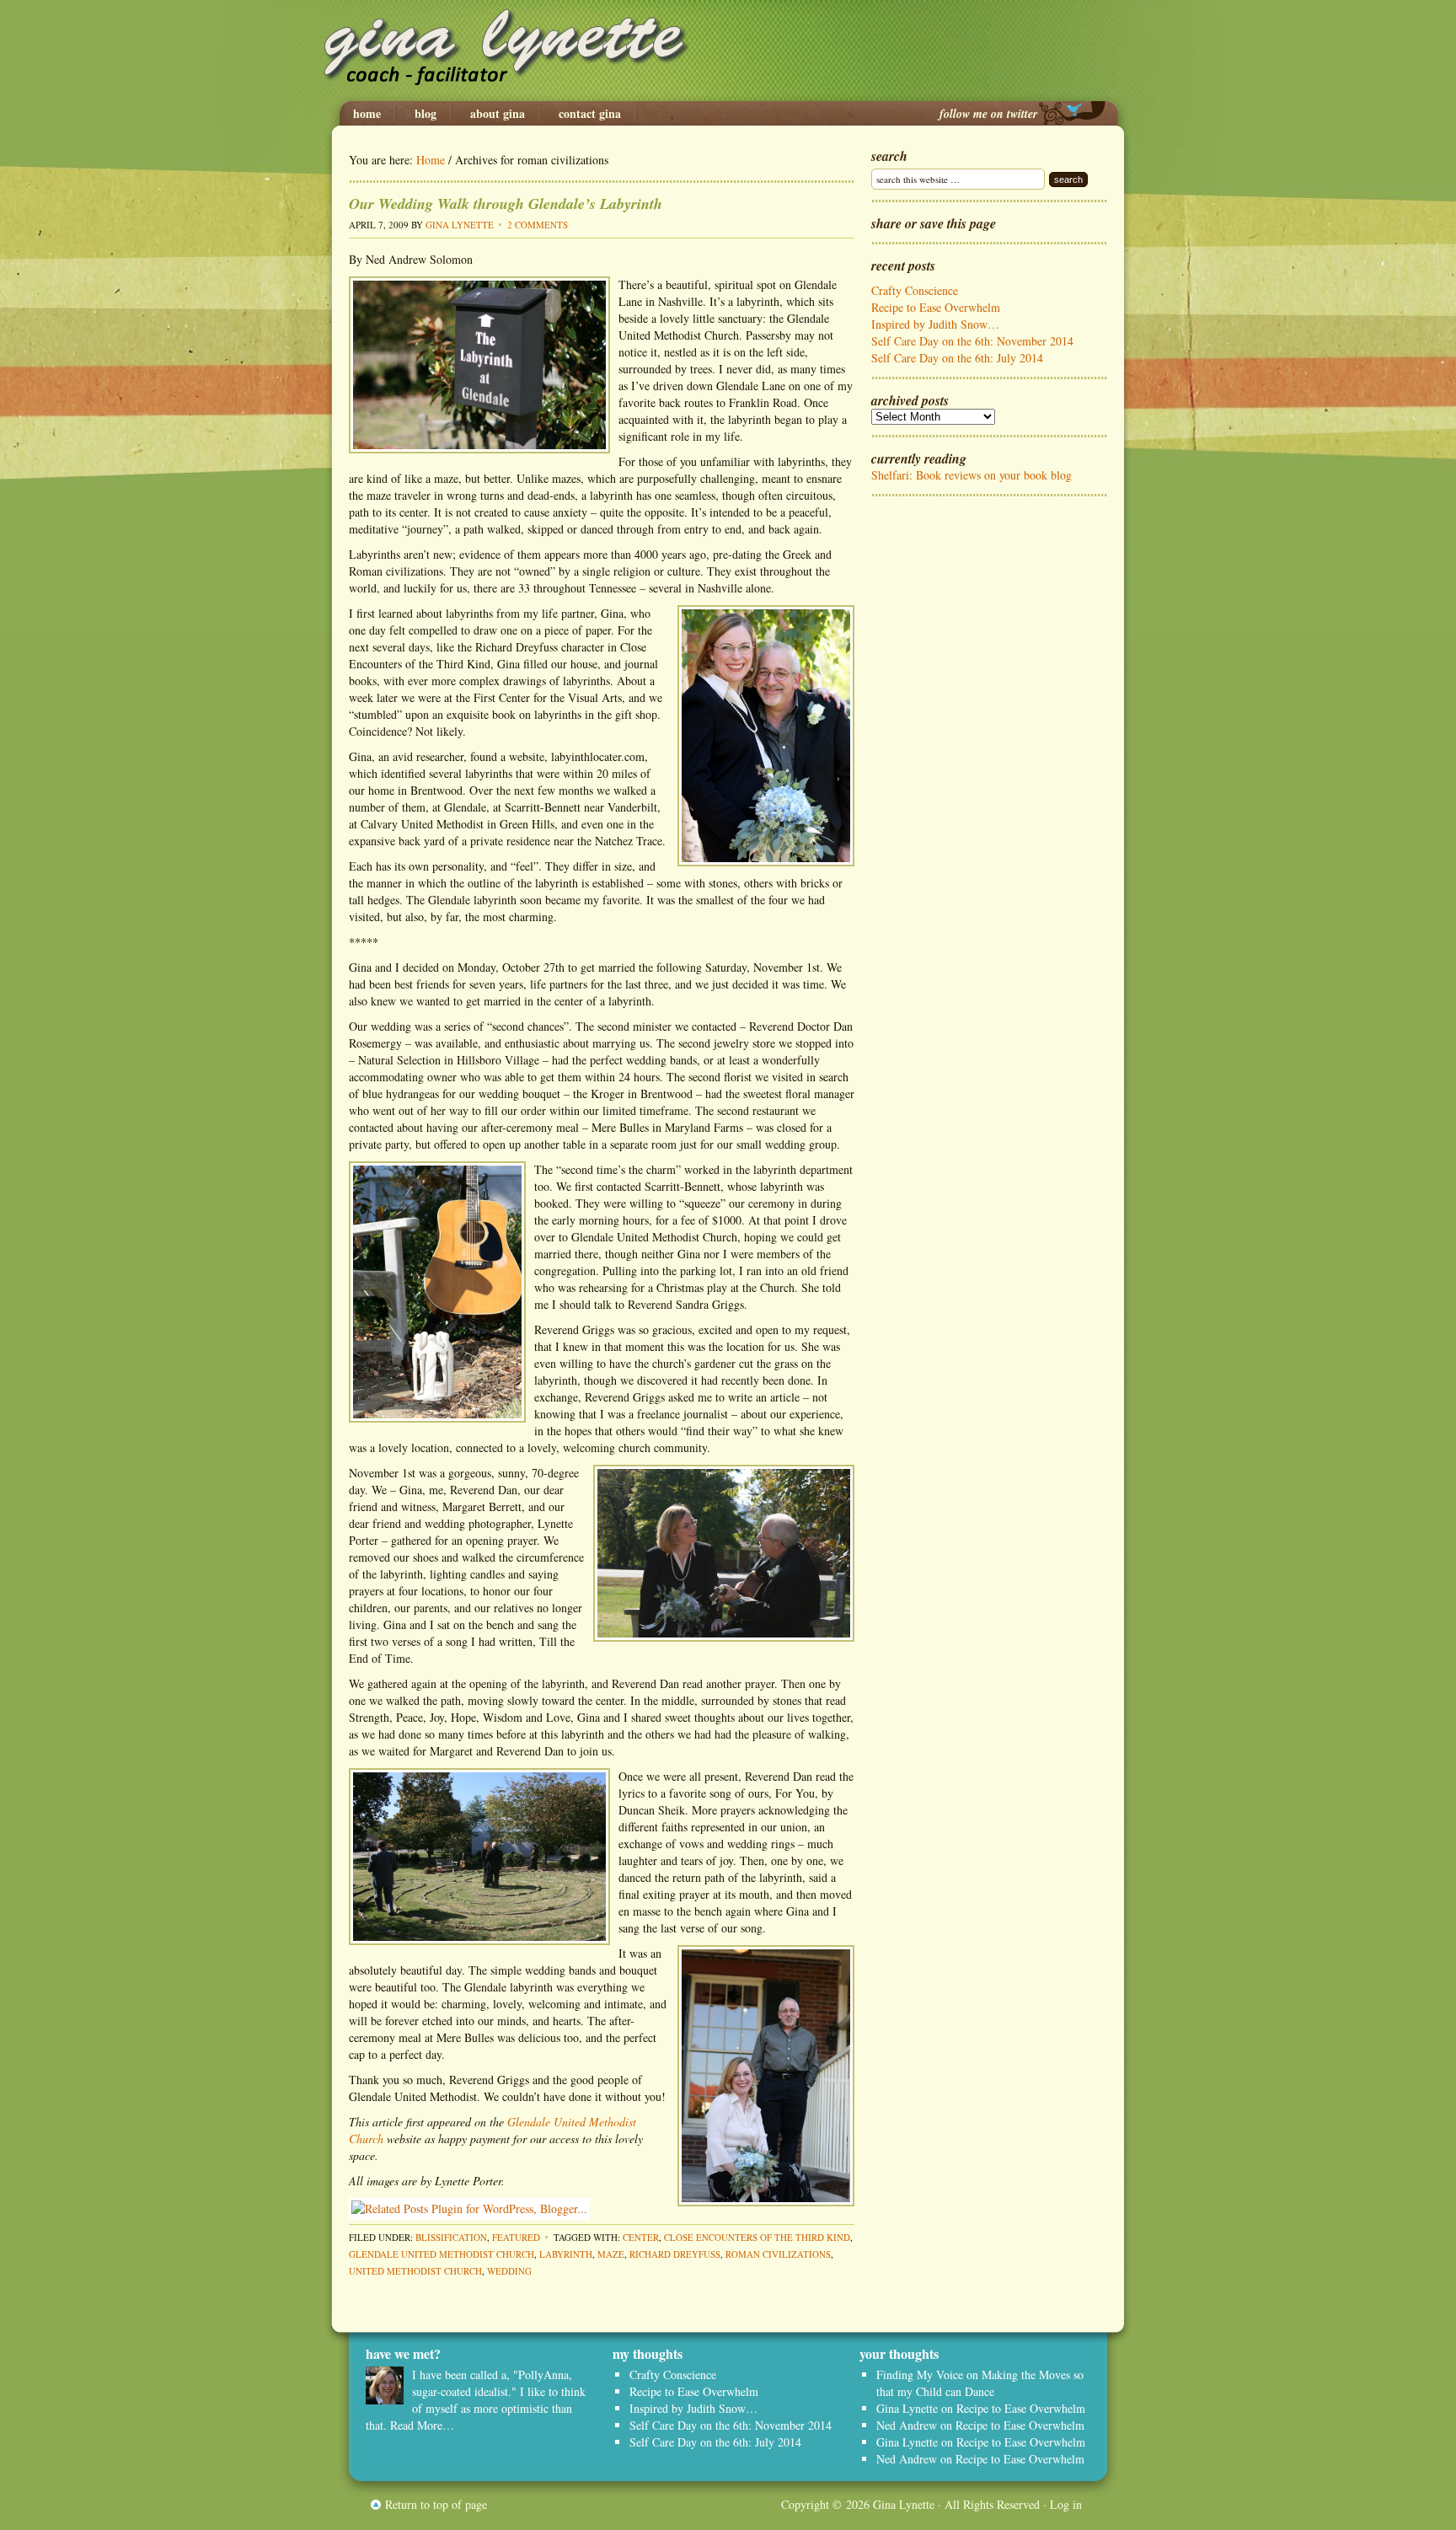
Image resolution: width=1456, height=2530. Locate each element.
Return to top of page (436, 2504)
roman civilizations (778, 2254)
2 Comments (538, 225)
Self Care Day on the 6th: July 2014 (957, 358)
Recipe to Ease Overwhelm (936, 307)
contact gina (590, 114)
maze (611, 2254)
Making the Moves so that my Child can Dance (980, 2383)
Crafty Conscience (915, 290)
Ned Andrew (907, 2425)
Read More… (422, 2425)
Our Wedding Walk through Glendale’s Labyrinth (506, 204)
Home (367, 114)
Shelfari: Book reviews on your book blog (972, 475)
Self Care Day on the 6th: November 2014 (972, 341)
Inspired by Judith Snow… (935, 324)
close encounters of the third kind (757, 2237)
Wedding (509, 2271)
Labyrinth (566, 2254)
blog (426, 114)
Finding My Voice (920, 2375)
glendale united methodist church (442, 2254)
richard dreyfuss (675, 2254)
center (641, 2237)
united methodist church (415, 2271)
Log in (1066, 2504)
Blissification (451, 2237)
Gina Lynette (728, 51)
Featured (516, 2237)
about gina (498, 114)
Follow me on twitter (988, 114)
